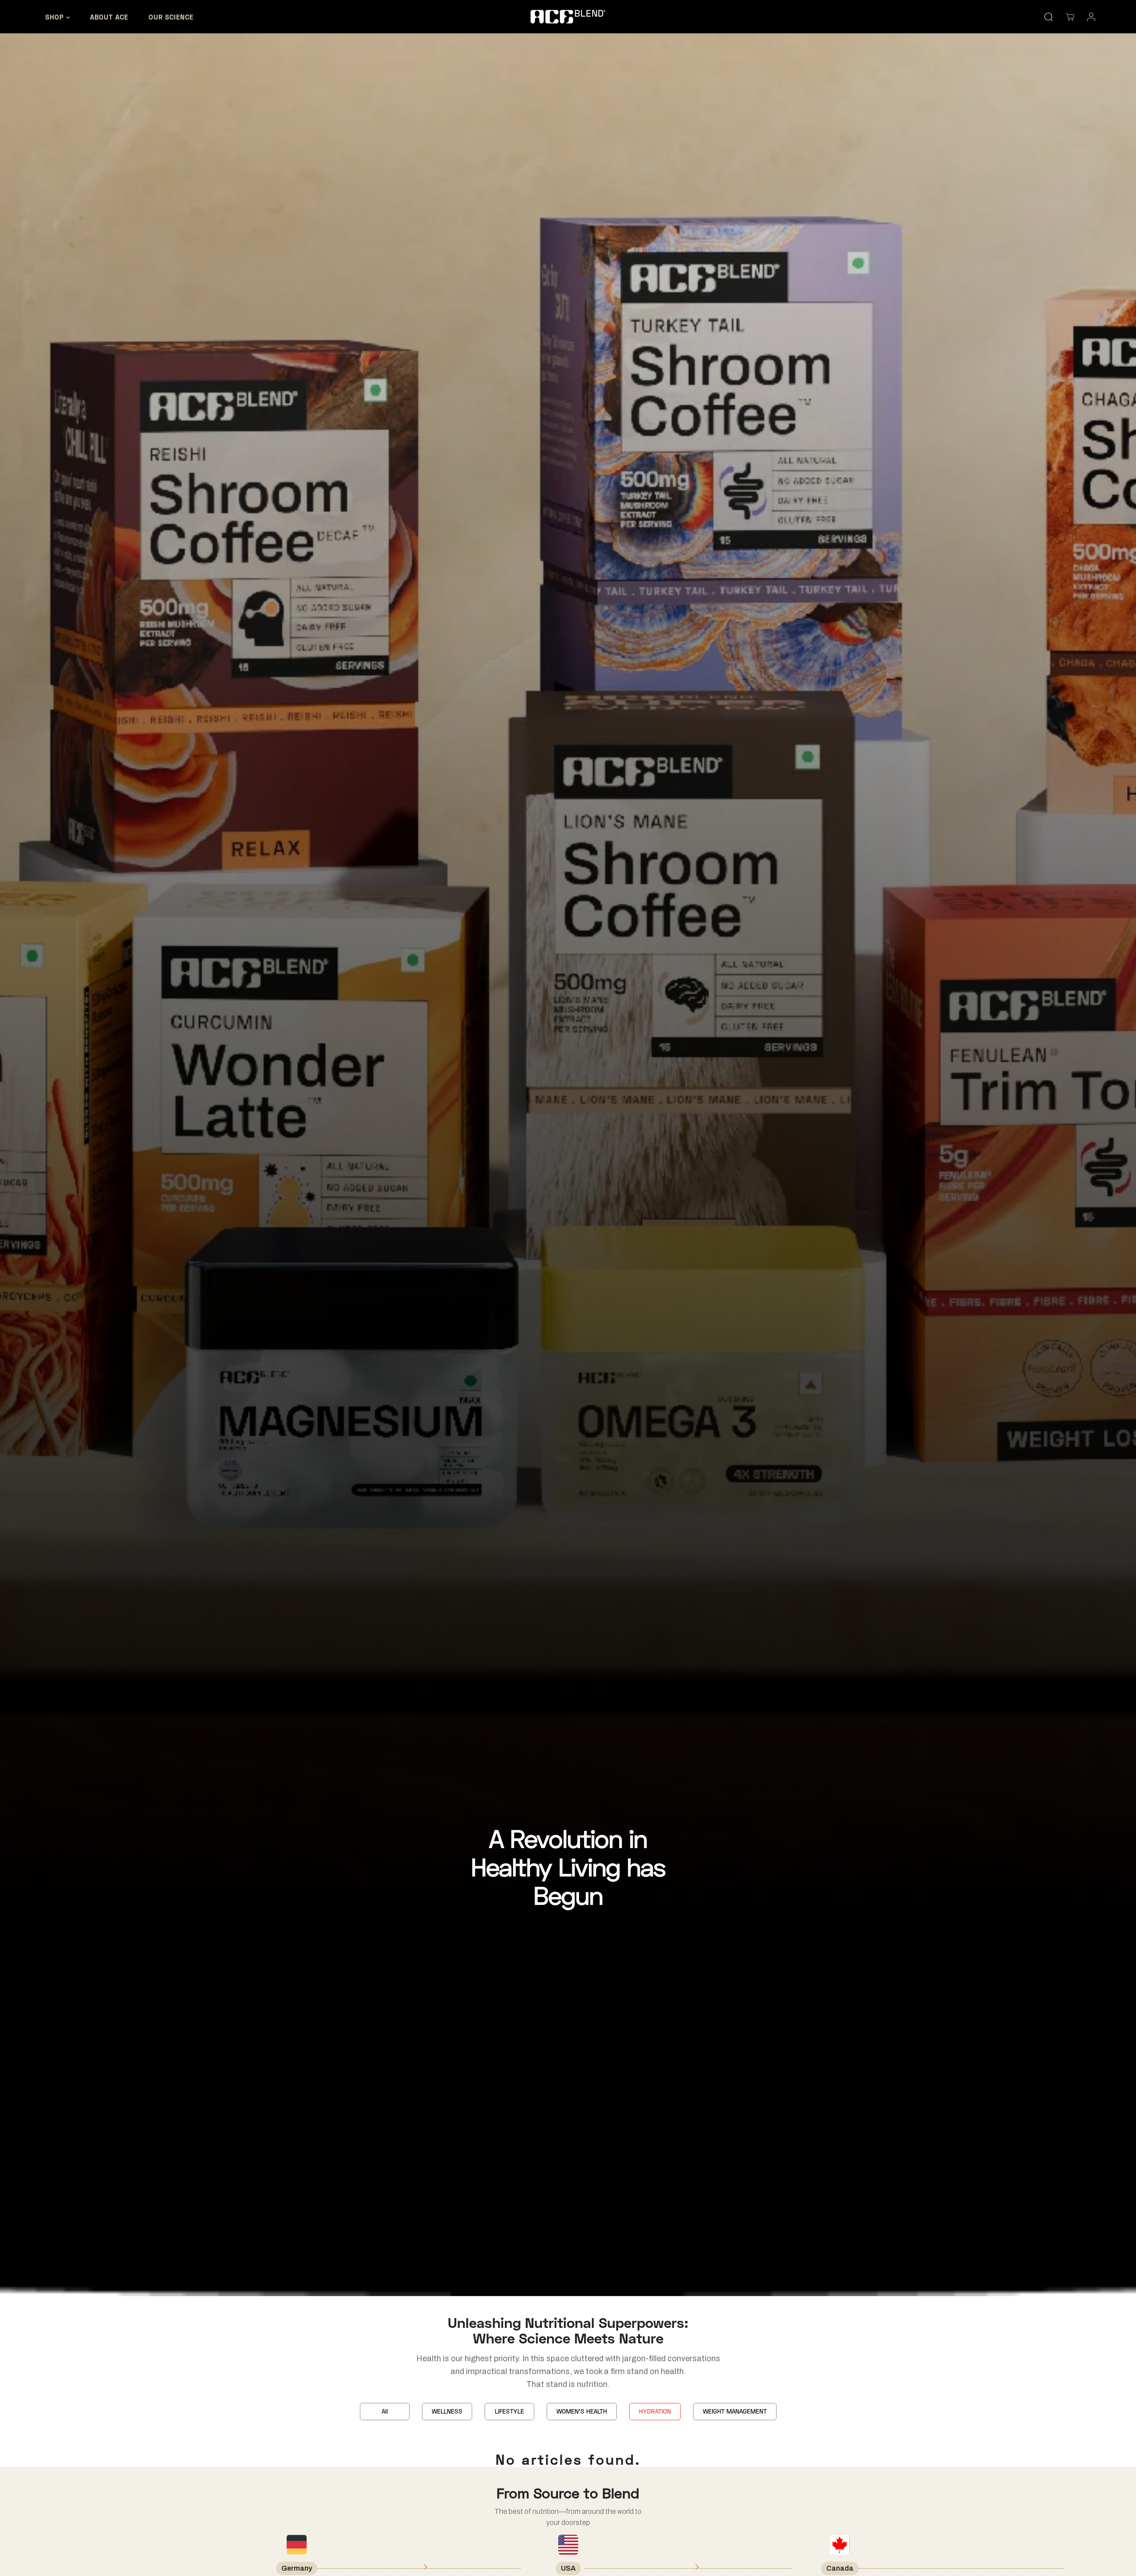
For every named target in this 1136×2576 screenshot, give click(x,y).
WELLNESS (447, 2411)
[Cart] (1070, 17)
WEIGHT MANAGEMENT (735, 2411)
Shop (56, 17)
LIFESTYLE (509, 2411)
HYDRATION (655, 2411)
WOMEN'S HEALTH (582, 2411)
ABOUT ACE (109, 17)
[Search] (1049, 17)
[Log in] (1091, 17)
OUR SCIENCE (171, 17)
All (385, 2411)
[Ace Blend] (568, 16)
